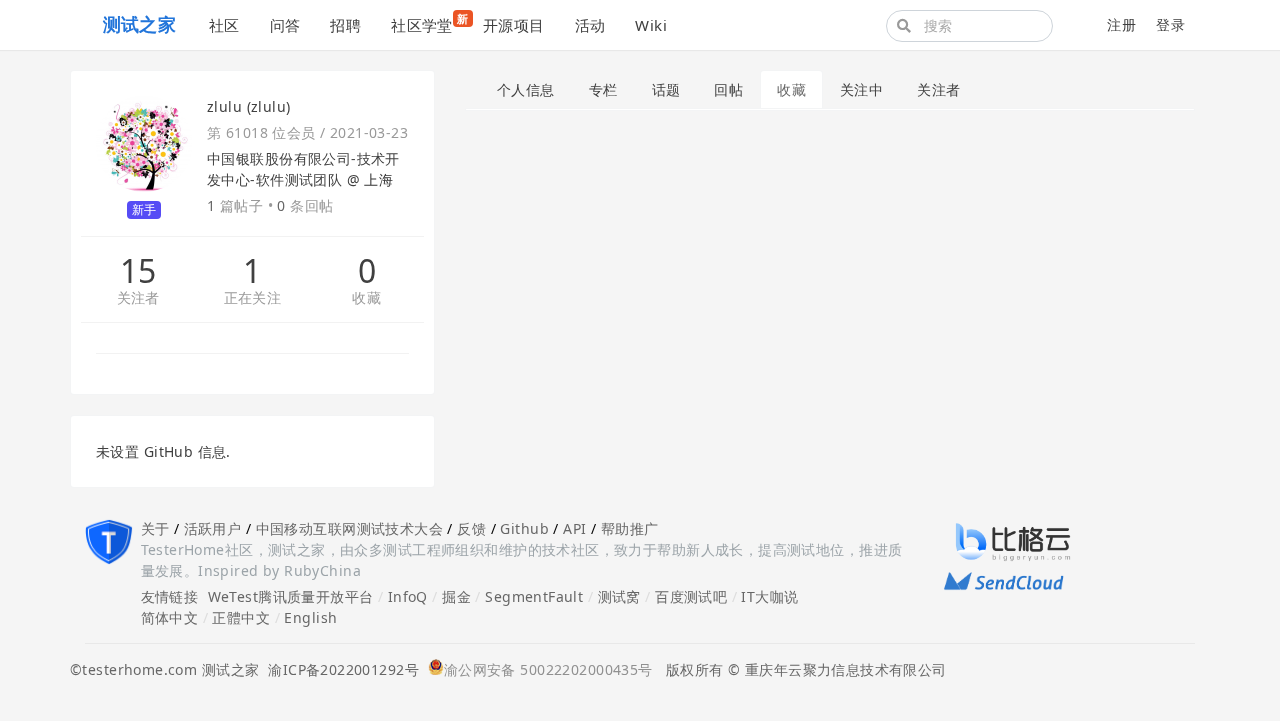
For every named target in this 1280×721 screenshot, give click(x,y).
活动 (590, 25)
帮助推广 (630, 528)
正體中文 (241, 617)
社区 (224, 25)
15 (138, 271)
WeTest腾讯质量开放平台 (291, 596)
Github (524, 528)
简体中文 (170, 617)
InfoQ (408, 596)
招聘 (345, 25)
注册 (1121, 24)
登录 (1170, 24)
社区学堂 (429, 23)
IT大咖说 (769, 596)
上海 (378, 179)
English (310, 617)
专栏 (603, 89)
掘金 (456, 596)
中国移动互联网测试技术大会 (349, 528)
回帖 (728, 89)
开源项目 (514, 25)
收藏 (366, 298)
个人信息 (526, 89)
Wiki (651, 25)
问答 (285, 25)
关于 (155, 528)
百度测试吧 (691, 596)
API (574, 528)
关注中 (861, 89)
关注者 (138, 298)
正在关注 (253, 298)
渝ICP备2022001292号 (339, 669)
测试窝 (619, 596)
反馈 (471, 528)
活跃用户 (213, 528)
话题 (666, 89)
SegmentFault (534, 596)
